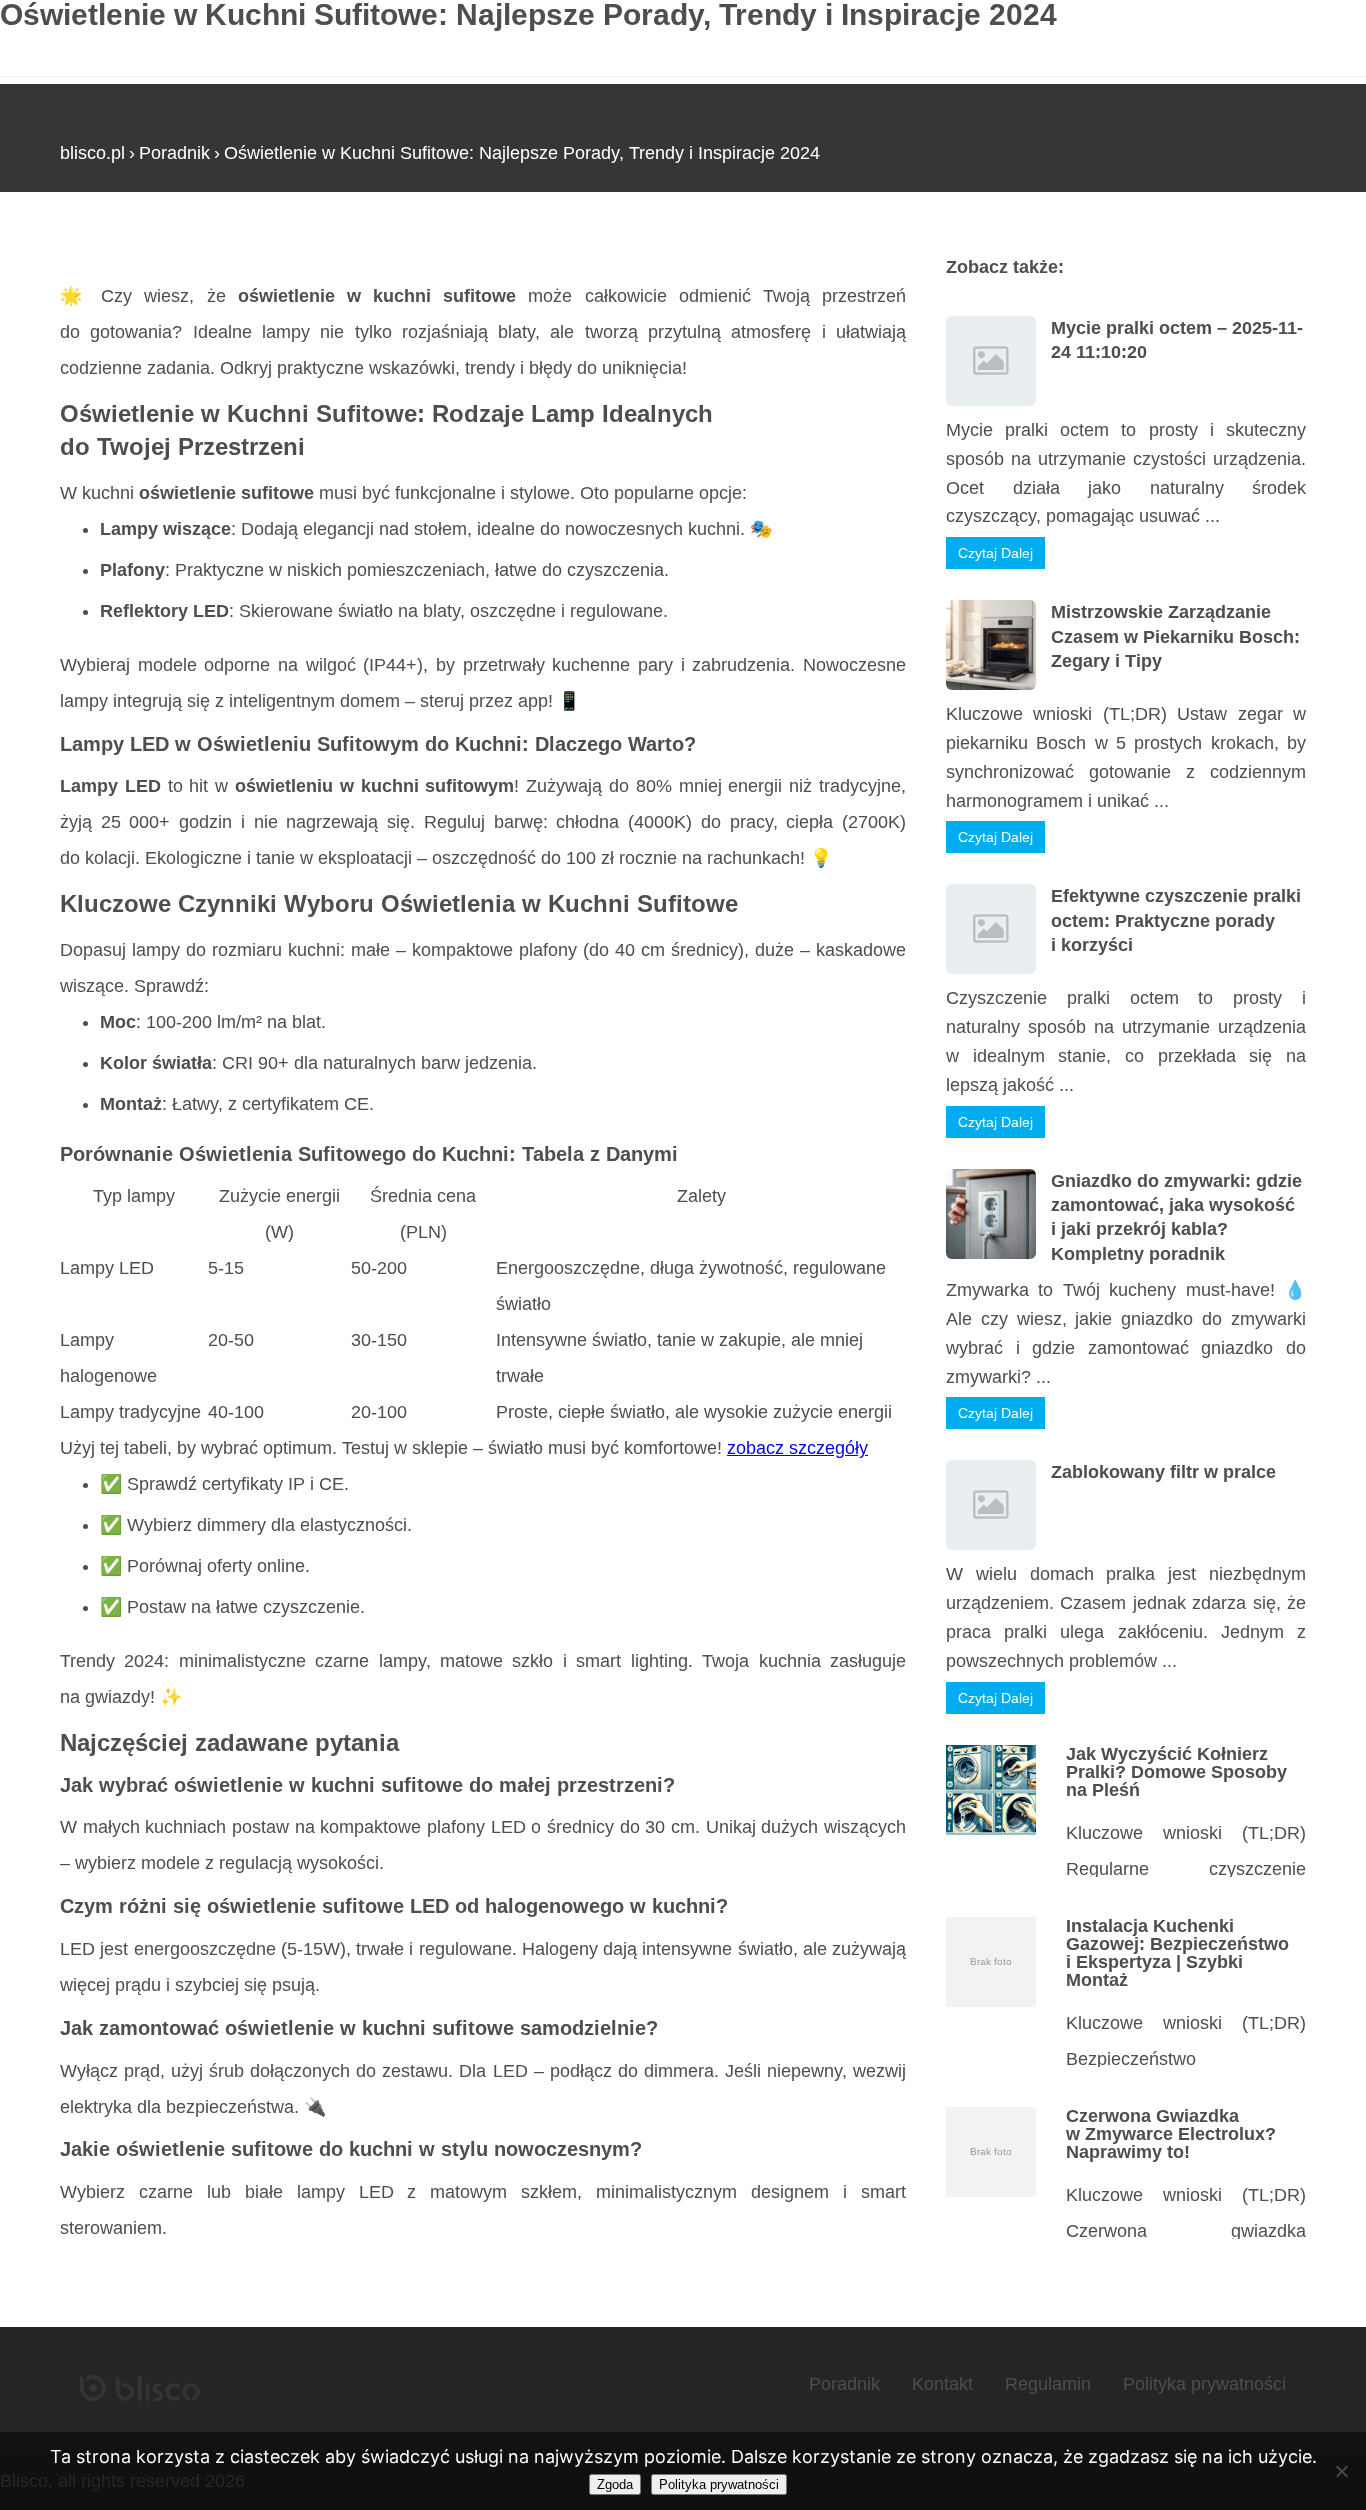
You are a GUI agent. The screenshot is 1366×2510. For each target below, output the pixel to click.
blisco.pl (92, 153)
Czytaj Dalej (995, 553)
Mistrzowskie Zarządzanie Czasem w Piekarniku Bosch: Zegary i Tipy (1175, 636)
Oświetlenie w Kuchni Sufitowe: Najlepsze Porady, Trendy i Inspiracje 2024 (522, 153)
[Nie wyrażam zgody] (1341, 2471)
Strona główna (117, 249)
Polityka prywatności (1204, 2384)
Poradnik (174, 153)
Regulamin (1048, 2384)
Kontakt (942, 2384)
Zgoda (615, 2484)
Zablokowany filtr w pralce (1163, 1472)
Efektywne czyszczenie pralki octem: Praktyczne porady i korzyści (1176, 920)
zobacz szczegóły (797, 1448)
